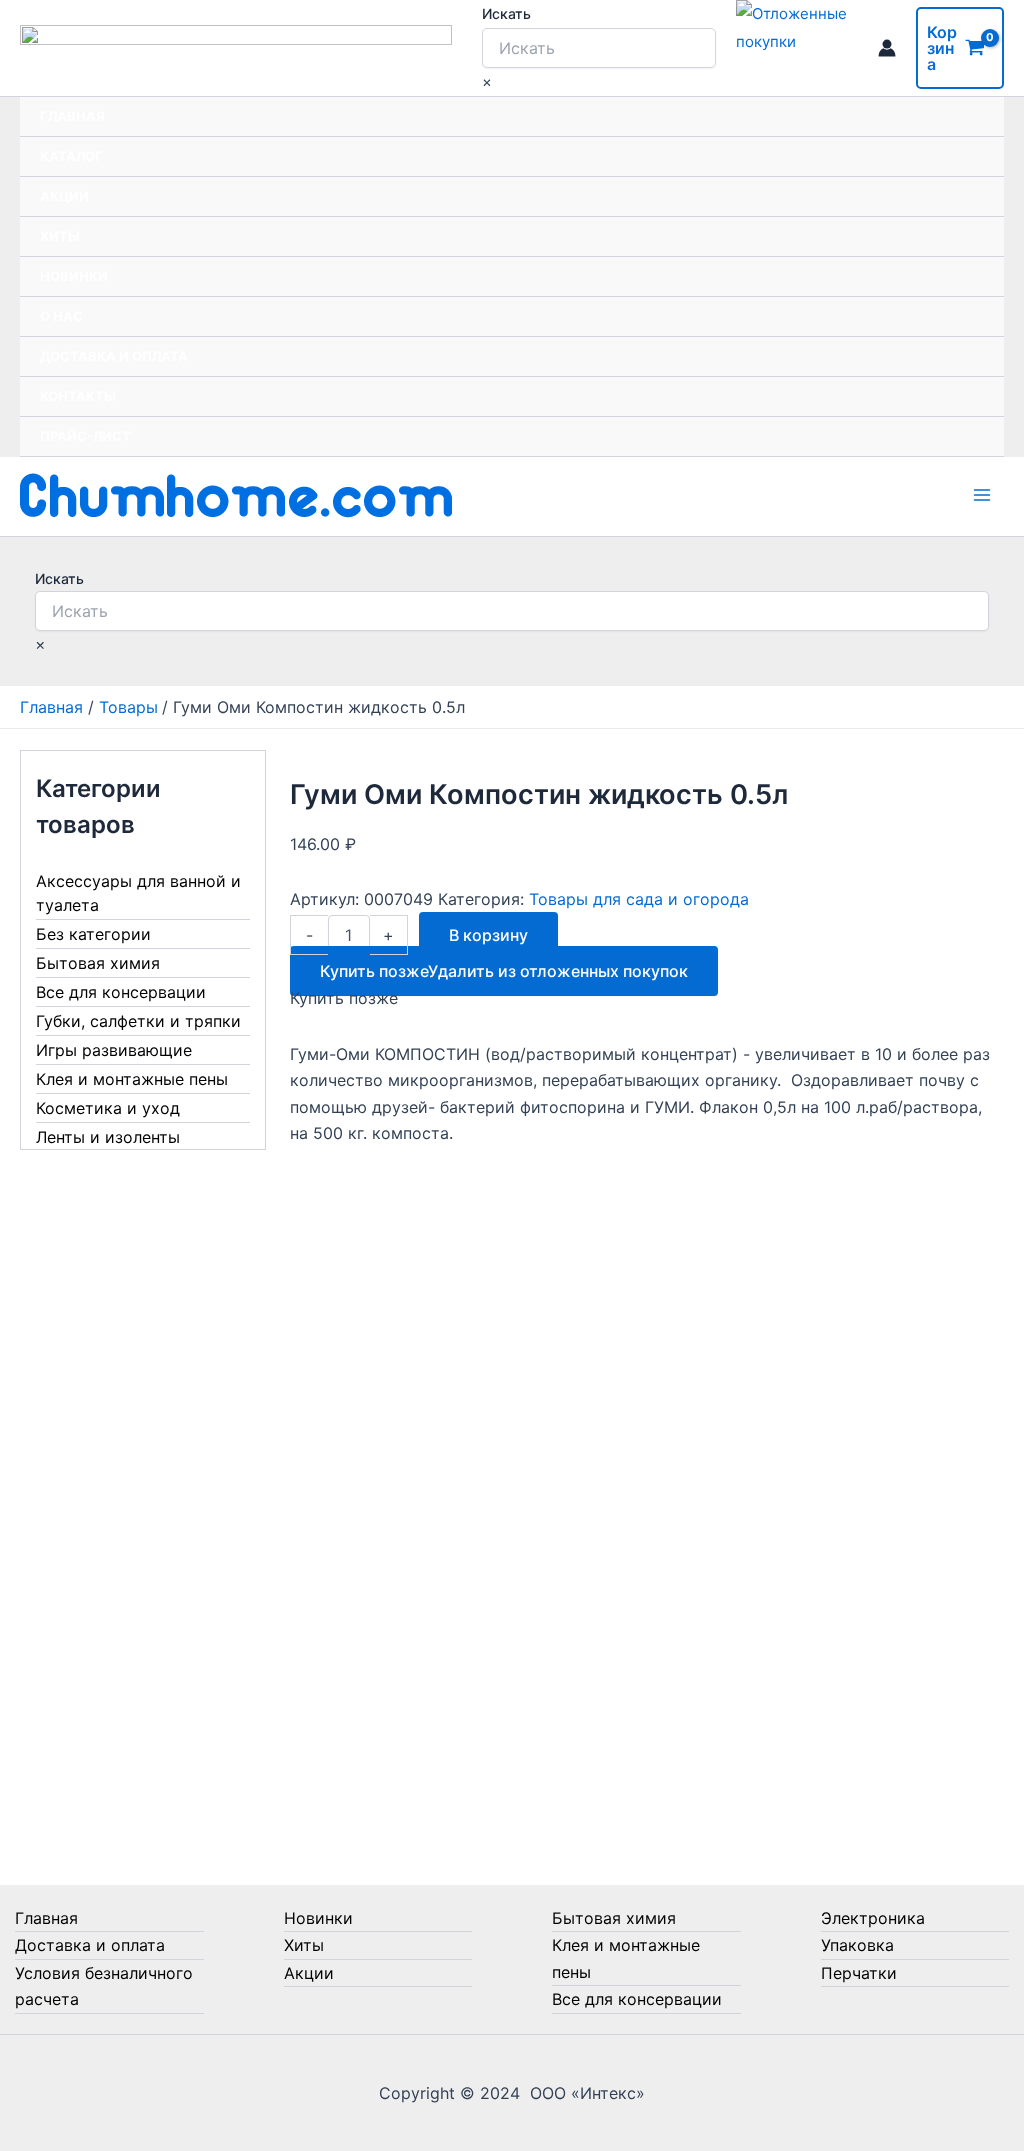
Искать (506, 13)
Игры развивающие (114, 1050)
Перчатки (859, 1973)
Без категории (93, 934)
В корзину (488, 935)
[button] (504, 971)
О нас (61, 316)
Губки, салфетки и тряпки (138, 1021)
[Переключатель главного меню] (982, 495)
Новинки (74, 276)
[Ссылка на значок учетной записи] (887, 48)
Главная (72, 116)
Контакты (78, 396)
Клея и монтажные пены (132, 1079)
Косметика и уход (108, 1108)
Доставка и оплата (114, 356)
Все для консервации (121, 992)
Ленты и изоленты (108, 1137)
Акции (64, 196)
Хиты (60, 236)
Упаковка (857, 1945)
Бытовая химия (98, 963)
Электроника (873, 1918)
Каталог (71, 156)
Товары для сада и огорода (639, 899)
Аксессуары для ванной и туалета (138, 893)
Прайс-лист (85, 436)
